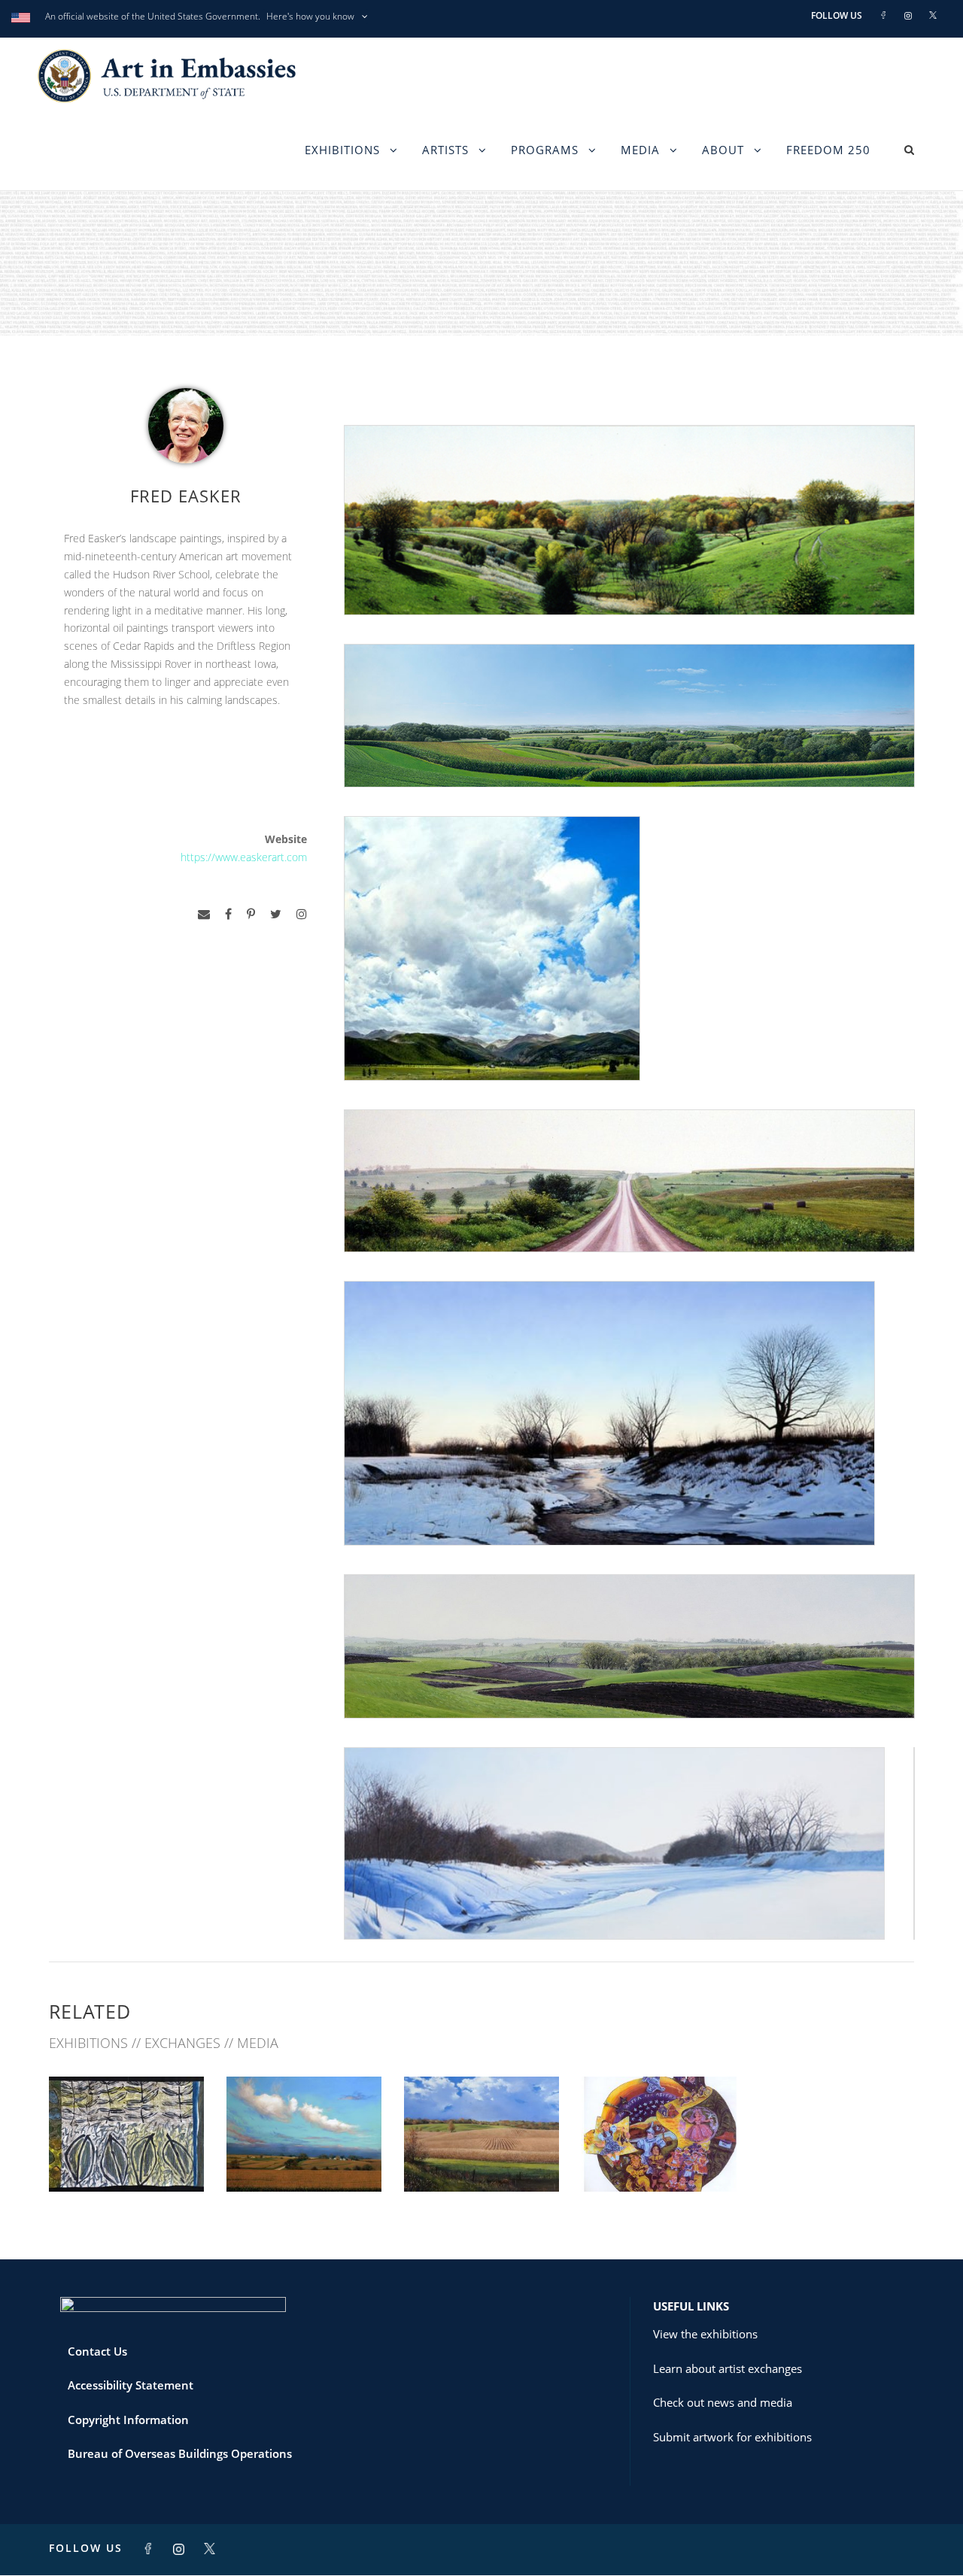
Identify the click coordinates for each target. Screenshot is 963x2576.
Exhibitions (342, 150)
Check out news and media (723, 2402)
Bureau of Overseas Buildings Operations (180, 2453)
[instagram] (302, 914)
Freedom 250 (828, 150)
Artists (445, 150)
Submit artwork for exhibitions (732, 2437)
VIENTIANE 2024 (127, 2158)
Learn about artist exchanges (728, 2368)
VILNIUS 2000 (659, 2158)
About (723, 150)
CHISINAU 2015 (304, 2158)
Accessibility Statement (131, 2385)
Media (640, 150)
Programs (545, 150)
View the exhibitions (705, 2334)
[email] (204, 914)
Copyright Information (128, 2420)
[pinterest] (251, 914)
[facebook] (228, 914)
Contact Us (97, 2351)
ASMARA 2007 (481, 2158)
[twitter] (276, 914)
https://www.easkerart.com (244, 857)
